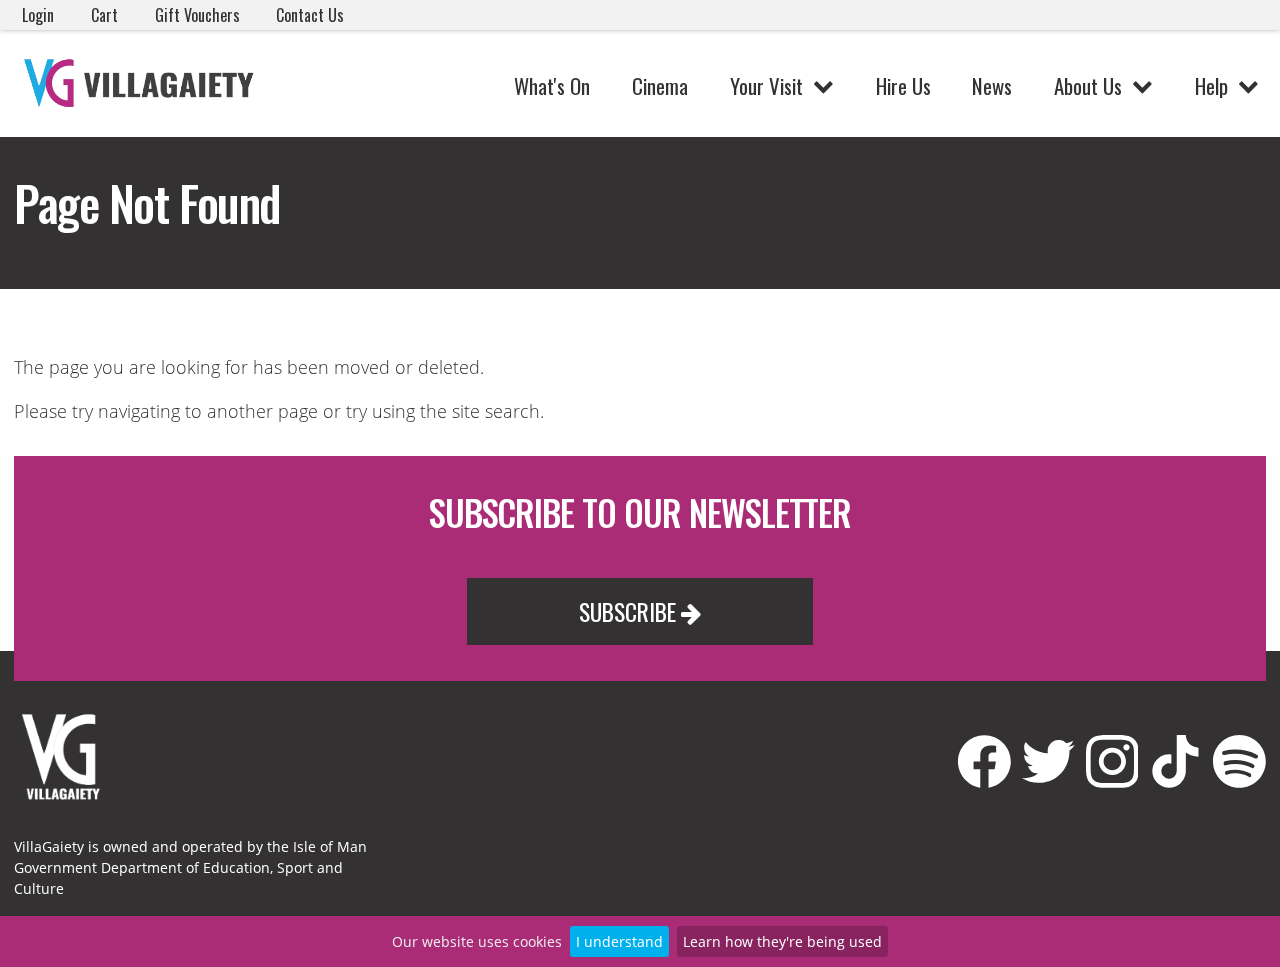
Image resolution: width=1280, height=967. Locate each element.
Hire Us (903, 85)
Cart (104, 15)
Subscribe (630, 611)
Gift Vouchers (197, 15)
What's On (552, 85)
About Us (1088, 85)
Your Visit (766, 85)
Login (38, 15)
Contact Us (310, 15)
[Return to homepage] (142, 83)
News (992, 85)
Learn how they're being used (782, 941)
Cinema (660, 85)
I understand (619, 941)
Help (1211, 85)
